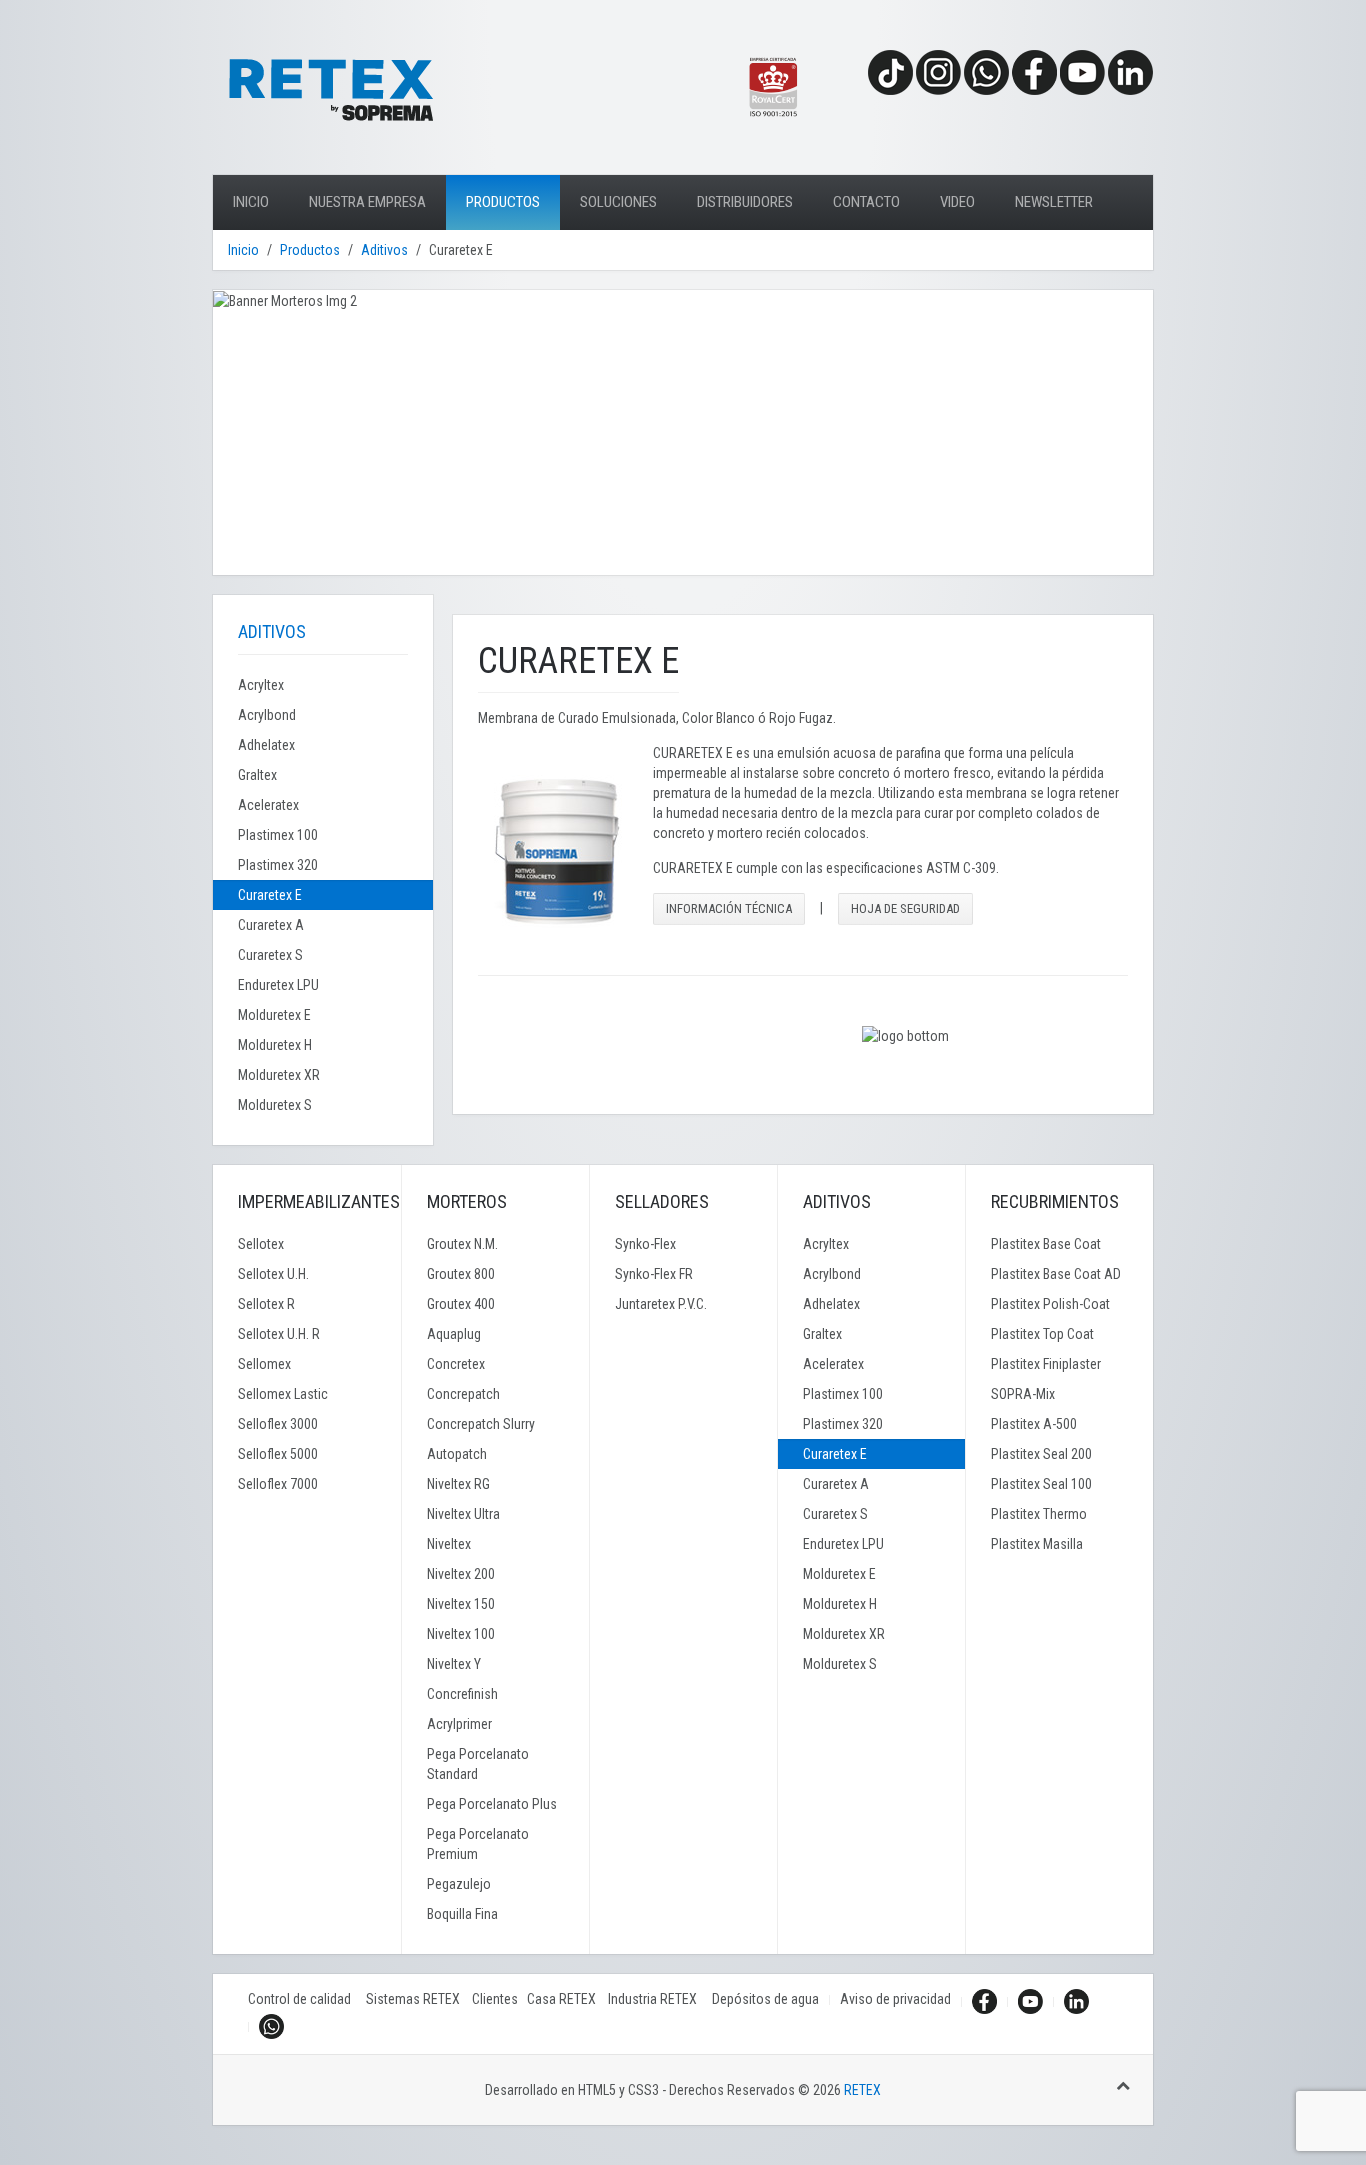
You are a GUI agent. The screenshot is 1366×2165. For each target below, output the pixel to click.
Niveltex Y (454, 1664)
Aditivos (384, 250)
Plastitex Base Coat (1046, 1244)
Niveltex (449, 1544)
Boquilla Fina (462, 1914)
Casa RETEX (567, 1999)
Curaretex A (271, 925)
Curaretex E (270, 895)
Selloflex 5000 (278, 1454)
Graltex (257, 775)
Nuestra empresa (367, 202)
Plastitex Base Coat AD (1056, 1274)
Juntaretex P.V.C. (661, 1304)
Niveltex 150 (461, 1604)
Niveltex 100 (461, 1634)
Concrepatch (463, 1394)
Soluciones (618, 202)
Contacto (866, 202)
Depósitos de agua (765, 1999)
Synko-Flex (645, 1244)
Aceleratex (268, 805)
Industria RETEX (660, 1999)
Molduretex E (274, 1015)
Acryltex (261, 685)
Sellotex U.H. (273, 1274)
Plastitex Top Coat (1042, 1334)
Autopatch (457, 1454)
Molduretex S (275, 1105)
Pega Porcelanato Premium (478, 1844)
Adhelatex (266, 745)
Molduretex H (275, 1045)
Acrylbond (267, 715)
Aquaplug (454, 1334)
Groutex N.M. (462, 1244)
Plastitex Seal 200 (1041, 1454)
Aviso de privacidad (895, 1999)
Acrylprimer (459, 1724)
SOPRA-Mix (1023, 1394)
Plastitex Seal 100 (1041, 1484)
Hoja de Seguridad (905, 908)
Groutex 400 (461, 1304)
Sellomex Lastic (283, 1394)
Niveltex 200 (461, 1574)
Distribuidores (745, 202)
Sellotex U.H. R (279, 1334)
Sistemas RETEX (419, 1999)
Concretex (456, 1364)
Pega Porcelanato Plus (492, 1804)
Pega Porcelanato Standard (478, 1764)
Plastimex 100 (278, 835)
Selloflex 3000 (278, 1424)
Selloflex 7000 (278, 1484)
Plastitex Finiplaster (1046, 1364)
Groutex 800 (461, 1274)
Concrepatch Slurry (481, 1424)
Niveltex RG (458, 1484)
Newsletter (1054, 202)
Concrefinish (462, 1694)
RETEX (862, 2090)
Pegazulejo (459, 1884)
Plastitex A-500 (1034, 1424)
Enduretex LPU (278, 985)
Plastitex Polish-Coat (1050, 1304)
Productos (503, 202)
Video (957, 202)
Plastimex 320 (278, 865)
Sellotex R (266, 1304)
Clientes (499, 1999)
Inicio (251, 202)
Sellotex (261, 1244)
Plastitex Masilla (1037, 1544)
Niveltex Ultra (463, 1514)
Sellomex (264, 1364)
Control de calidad (307, 1999)
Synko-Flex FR (654, 1274)
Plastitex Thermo (1039, 1514)
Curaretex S (270, 955)
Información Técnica (729, 908)
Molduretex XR (279, 1075)
